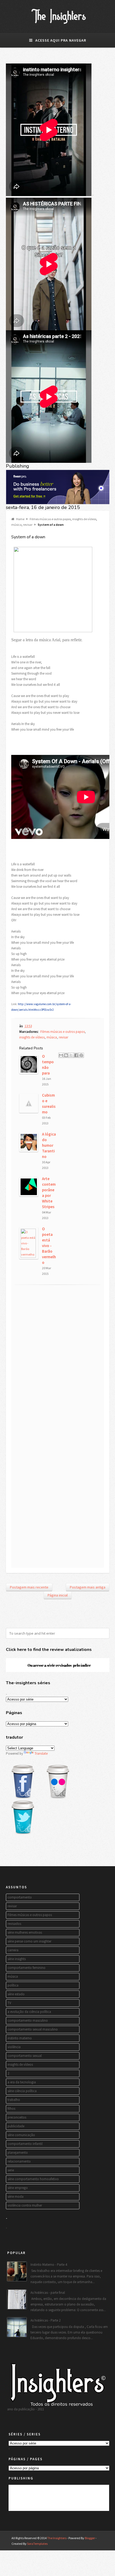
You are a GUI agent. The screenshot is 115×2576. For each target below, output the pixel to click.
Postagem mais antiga (88, 1587)
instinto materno (20, 2038)
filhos (11, 2109)
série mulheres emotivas (25, 1932)
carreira (13, 1950)
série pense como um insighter (29, 1941)
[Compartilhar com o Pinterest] (81, 1055)
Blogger (90, 2538)
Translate (41, 1753)
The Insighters (57, 2538)
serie (11, 2170)
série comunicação (21, 2135)
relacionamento (19, 2161)
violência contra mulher (25, 2205)
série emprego (18, 2188)
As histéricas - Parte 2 (45, 2320)
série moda (16, 2197)
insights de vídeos (84, 519)
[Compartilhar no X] (71, 1055)
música (16, 525)
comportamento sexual (25, 2056)
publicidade (16, 2126)
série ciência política (22, 2091)
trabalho (14, 2100)
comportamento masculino (28, 2020)
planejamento (18, 2153)
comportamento (20, 1897)
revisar (28, 525)
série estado (16, 1994)
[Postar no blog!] (66, 1055)
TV (9, 2003)
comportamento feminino (26, 1968)
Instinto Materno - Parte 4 (49, 2265)
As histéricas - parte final (48, 2293)
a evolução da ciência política (29, 2012)
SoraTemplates (37, 2544)
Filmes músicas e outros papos (50, 519)
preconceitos (17, 2117)
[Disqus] (58, 1359)
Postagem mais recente (29, 1587)
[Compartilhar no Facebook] (76, 1055)
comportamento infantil (25, 2144)
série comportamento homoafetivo (33, 2179)
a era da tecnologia (22, 2082)
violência (14, 2047)
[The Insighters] (58, 24)
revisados (14, 1924)
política (13, 1985)
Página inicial (58, 1595)
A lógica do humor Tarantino (49, 1145)
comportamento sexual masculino (33, 2029)
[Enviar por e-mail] (61, 1055)
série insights (17, 1959)
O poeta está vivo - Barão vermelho (49, 1246)
